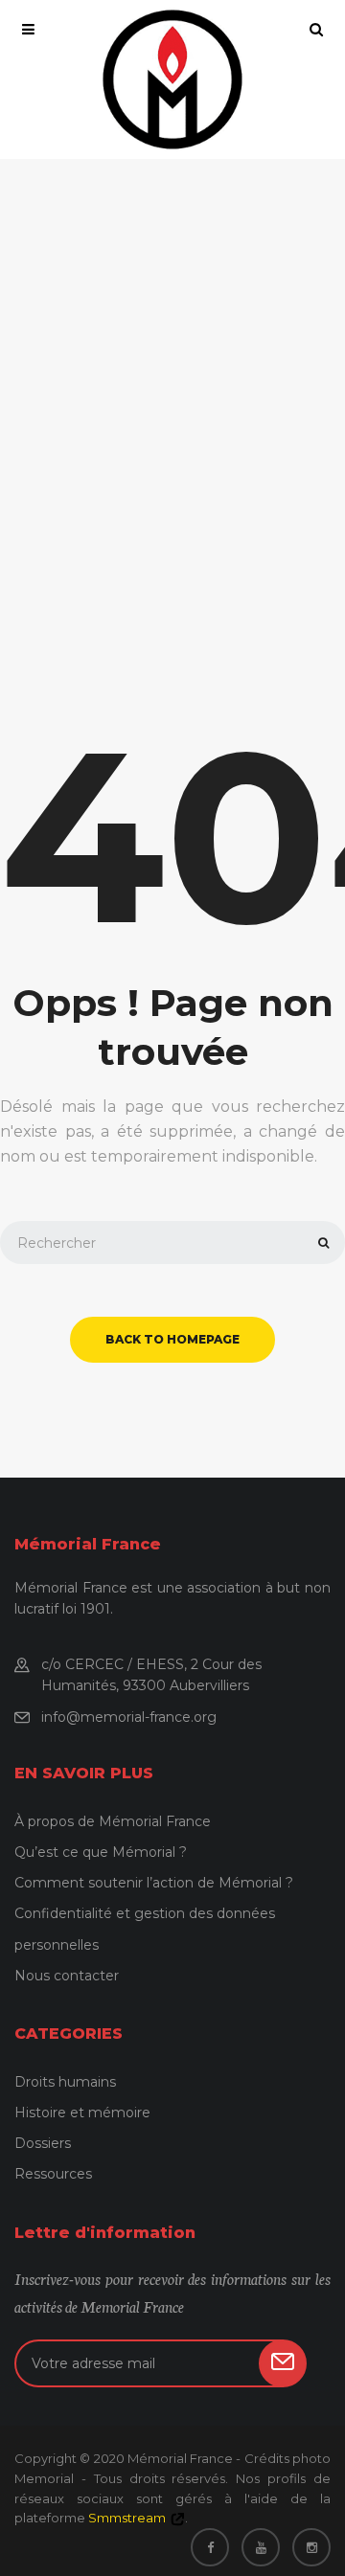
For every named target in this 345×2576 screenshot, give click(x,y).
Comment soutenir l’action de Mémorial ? (154, 1883)
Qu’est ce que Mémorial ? (101, 1852)
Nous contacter (67, 1976)
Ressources (53, 2174)
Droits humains (65, 2082)
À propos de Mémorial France (113, 1821)
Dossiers (43, 2143)
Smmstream (127, 2518)
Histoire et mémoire (82, 2113)
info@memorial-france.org (129, 1717)
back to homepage (172, 1339)
